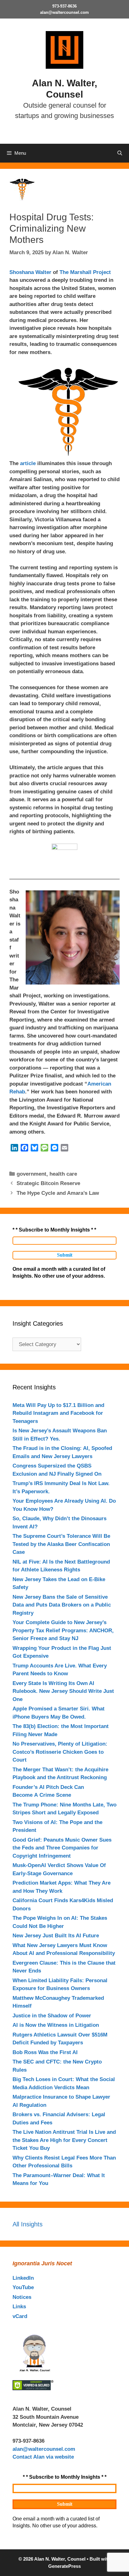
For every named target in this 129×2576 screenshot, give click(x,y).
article (28, 463)
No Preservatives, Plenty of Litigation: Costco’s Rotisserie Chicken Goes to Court (60, 1752)
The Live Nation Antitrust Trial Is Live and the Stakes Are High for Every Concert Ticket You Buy (64, 2140)
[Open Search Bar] (120, 153)
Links (19, 2307)
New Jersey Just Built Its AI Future (56, 1936)
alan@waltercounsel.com (64, 12)
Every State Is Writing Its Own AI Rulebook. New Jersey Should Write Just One (63, 1691)
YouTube (23, 2287)
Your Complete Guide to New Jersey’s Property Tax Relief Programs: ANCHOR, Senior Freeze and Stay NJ (63, 1630)
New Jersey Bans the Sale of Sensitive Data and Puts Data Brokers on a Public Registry (62, 1605)
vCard (20, 2316)
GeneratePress (64, 2566)
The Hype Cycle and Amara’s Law (58, 1193)
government (31, 1174)
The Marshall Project (85, 272)
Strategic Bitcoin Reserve (48, 1183)
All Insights (28, 2224)
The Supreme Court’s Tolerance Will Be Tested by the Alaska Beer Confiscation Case (61, 1544)
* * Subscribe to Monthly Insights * (54, 1230)
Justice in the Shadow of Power (52, 2016)
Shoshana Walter (30, 272)
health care (63, 1174)
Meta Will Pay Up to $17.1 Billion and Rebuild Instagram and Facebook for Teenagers (58, 1413)
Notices (22, 2297)
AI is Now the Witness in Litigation (56, 2025)
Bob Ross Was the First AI (45, 2052)
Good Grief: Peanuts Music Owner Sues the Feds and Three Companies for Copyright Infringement (62, 1848)
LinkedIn (23, 2278)
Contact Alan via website (43, 2457)
